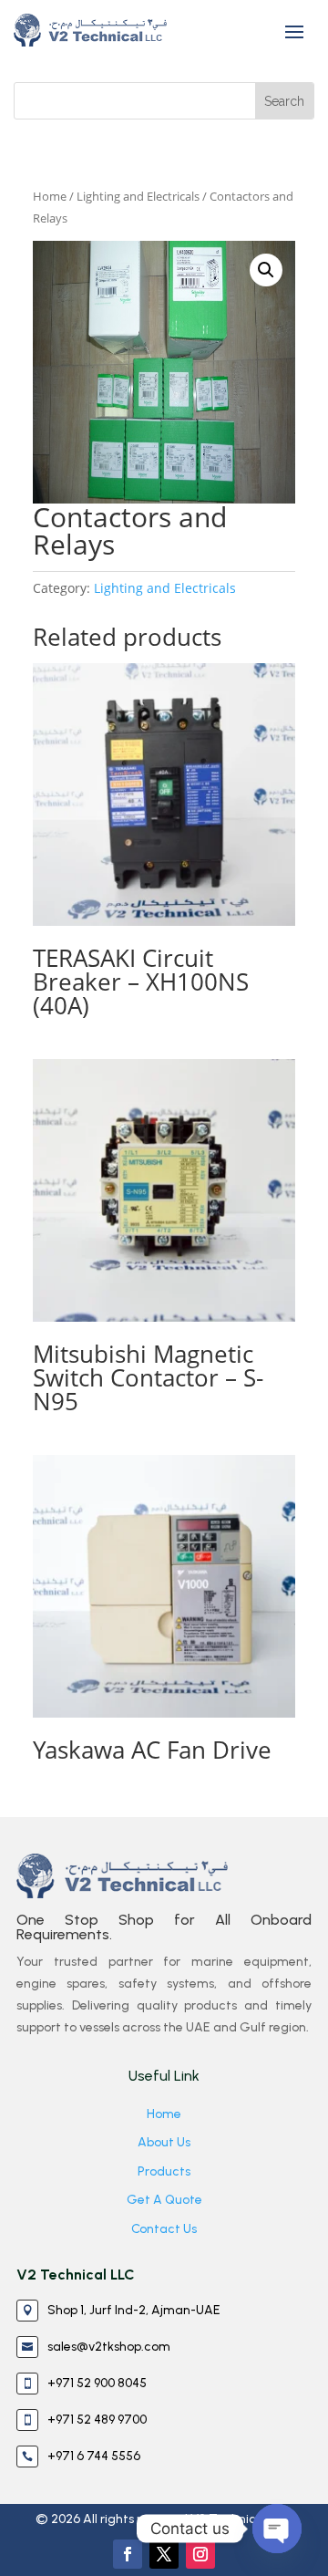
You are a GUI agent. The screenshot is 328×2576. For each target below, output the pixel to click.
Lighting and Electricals (138, 196)
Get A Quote (164, 2200)
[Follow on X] (164, 2554)
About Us (164, 2142)
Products (164, 2171)
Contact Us (164, 2229)
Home (50, 196)
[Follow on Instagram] (200, 2554)
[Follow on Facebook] (128, 2554)
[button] (266, 270)
